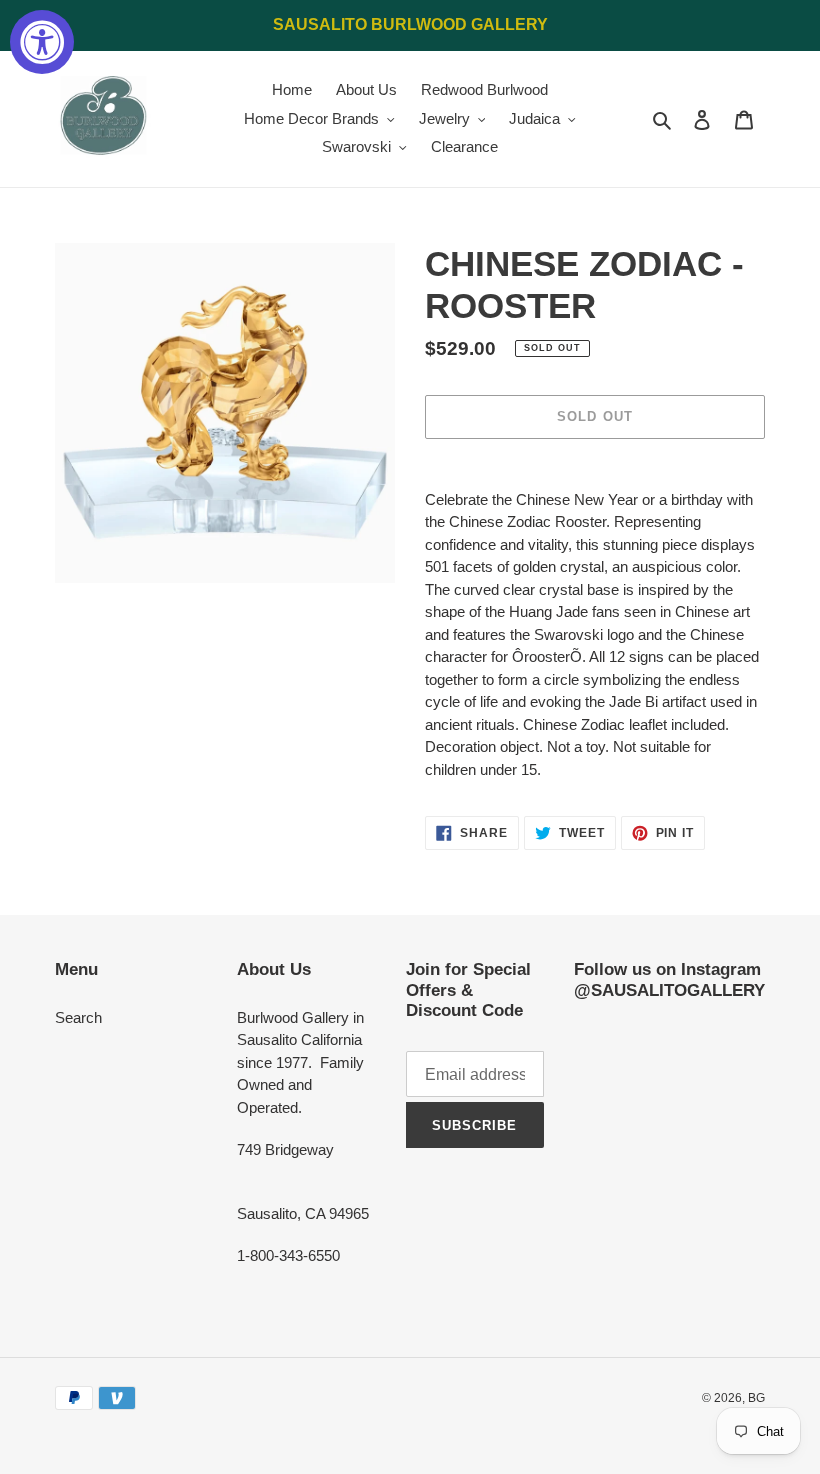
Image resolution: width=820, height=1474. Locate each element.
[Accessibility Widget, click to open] (42, 42)
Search (78, 1017)
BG (756, 1398)
